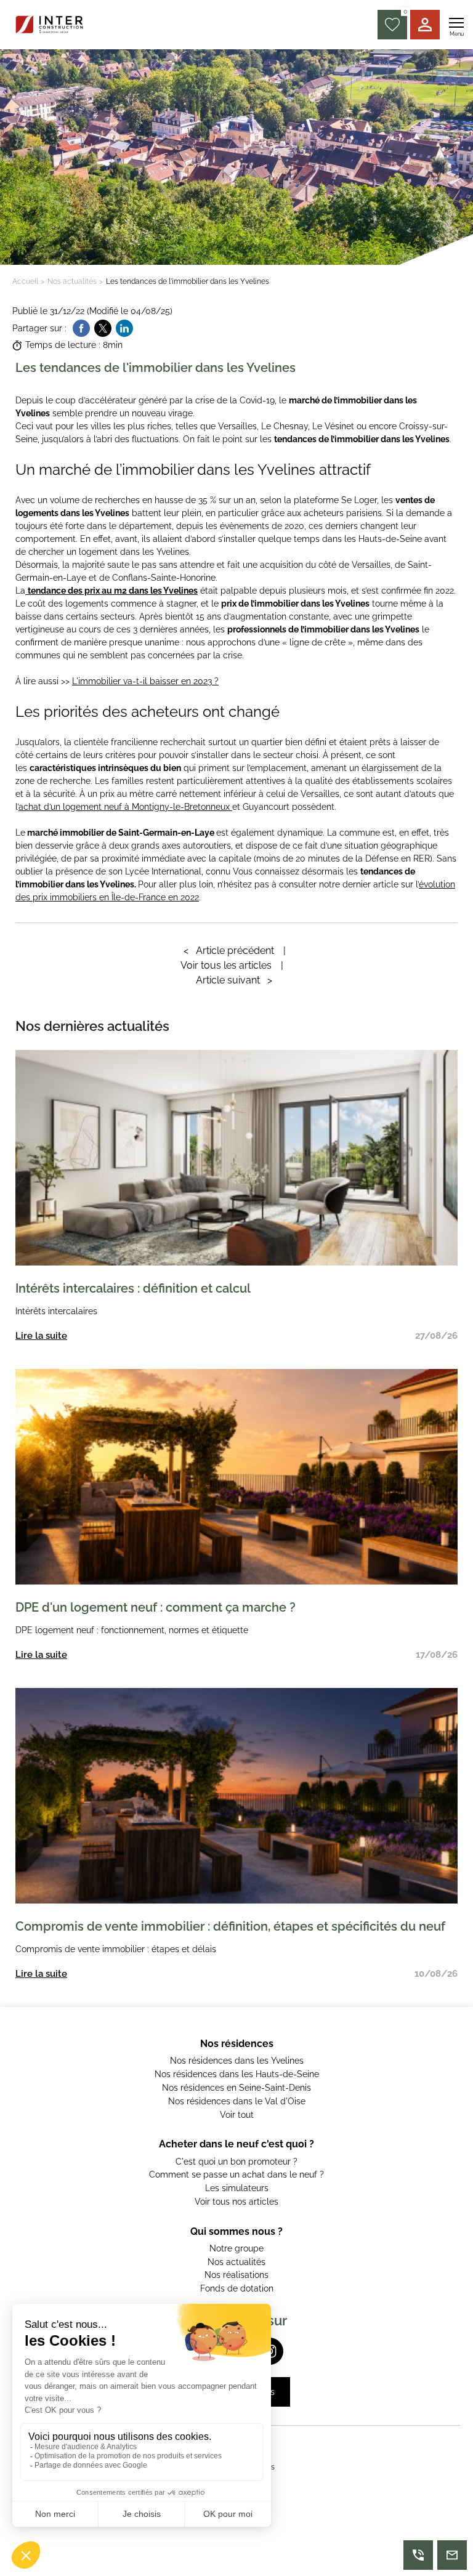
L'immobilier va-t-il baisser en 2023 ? (145, 681)
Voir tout (237, 2115)
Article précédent (229, 951)
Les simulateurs (237, 2188)
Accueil (25, 281)
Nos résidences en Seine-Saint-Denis (236, 2088)
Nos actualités (72, 281)
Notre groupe (236, 2248)
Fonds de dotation (237, 2288)
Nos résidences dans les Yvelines (237, 2061)
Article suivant (234, 980)
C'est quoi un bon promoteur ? (236, 2162)
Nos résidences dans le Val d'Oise (237, 2101)
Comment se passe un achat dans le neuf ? (236, 2174)
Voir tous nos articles (236, 2202)
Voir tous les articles (226, 965)
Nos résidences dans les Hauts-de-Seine (237, 2074)
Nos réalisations (236, 2275)
